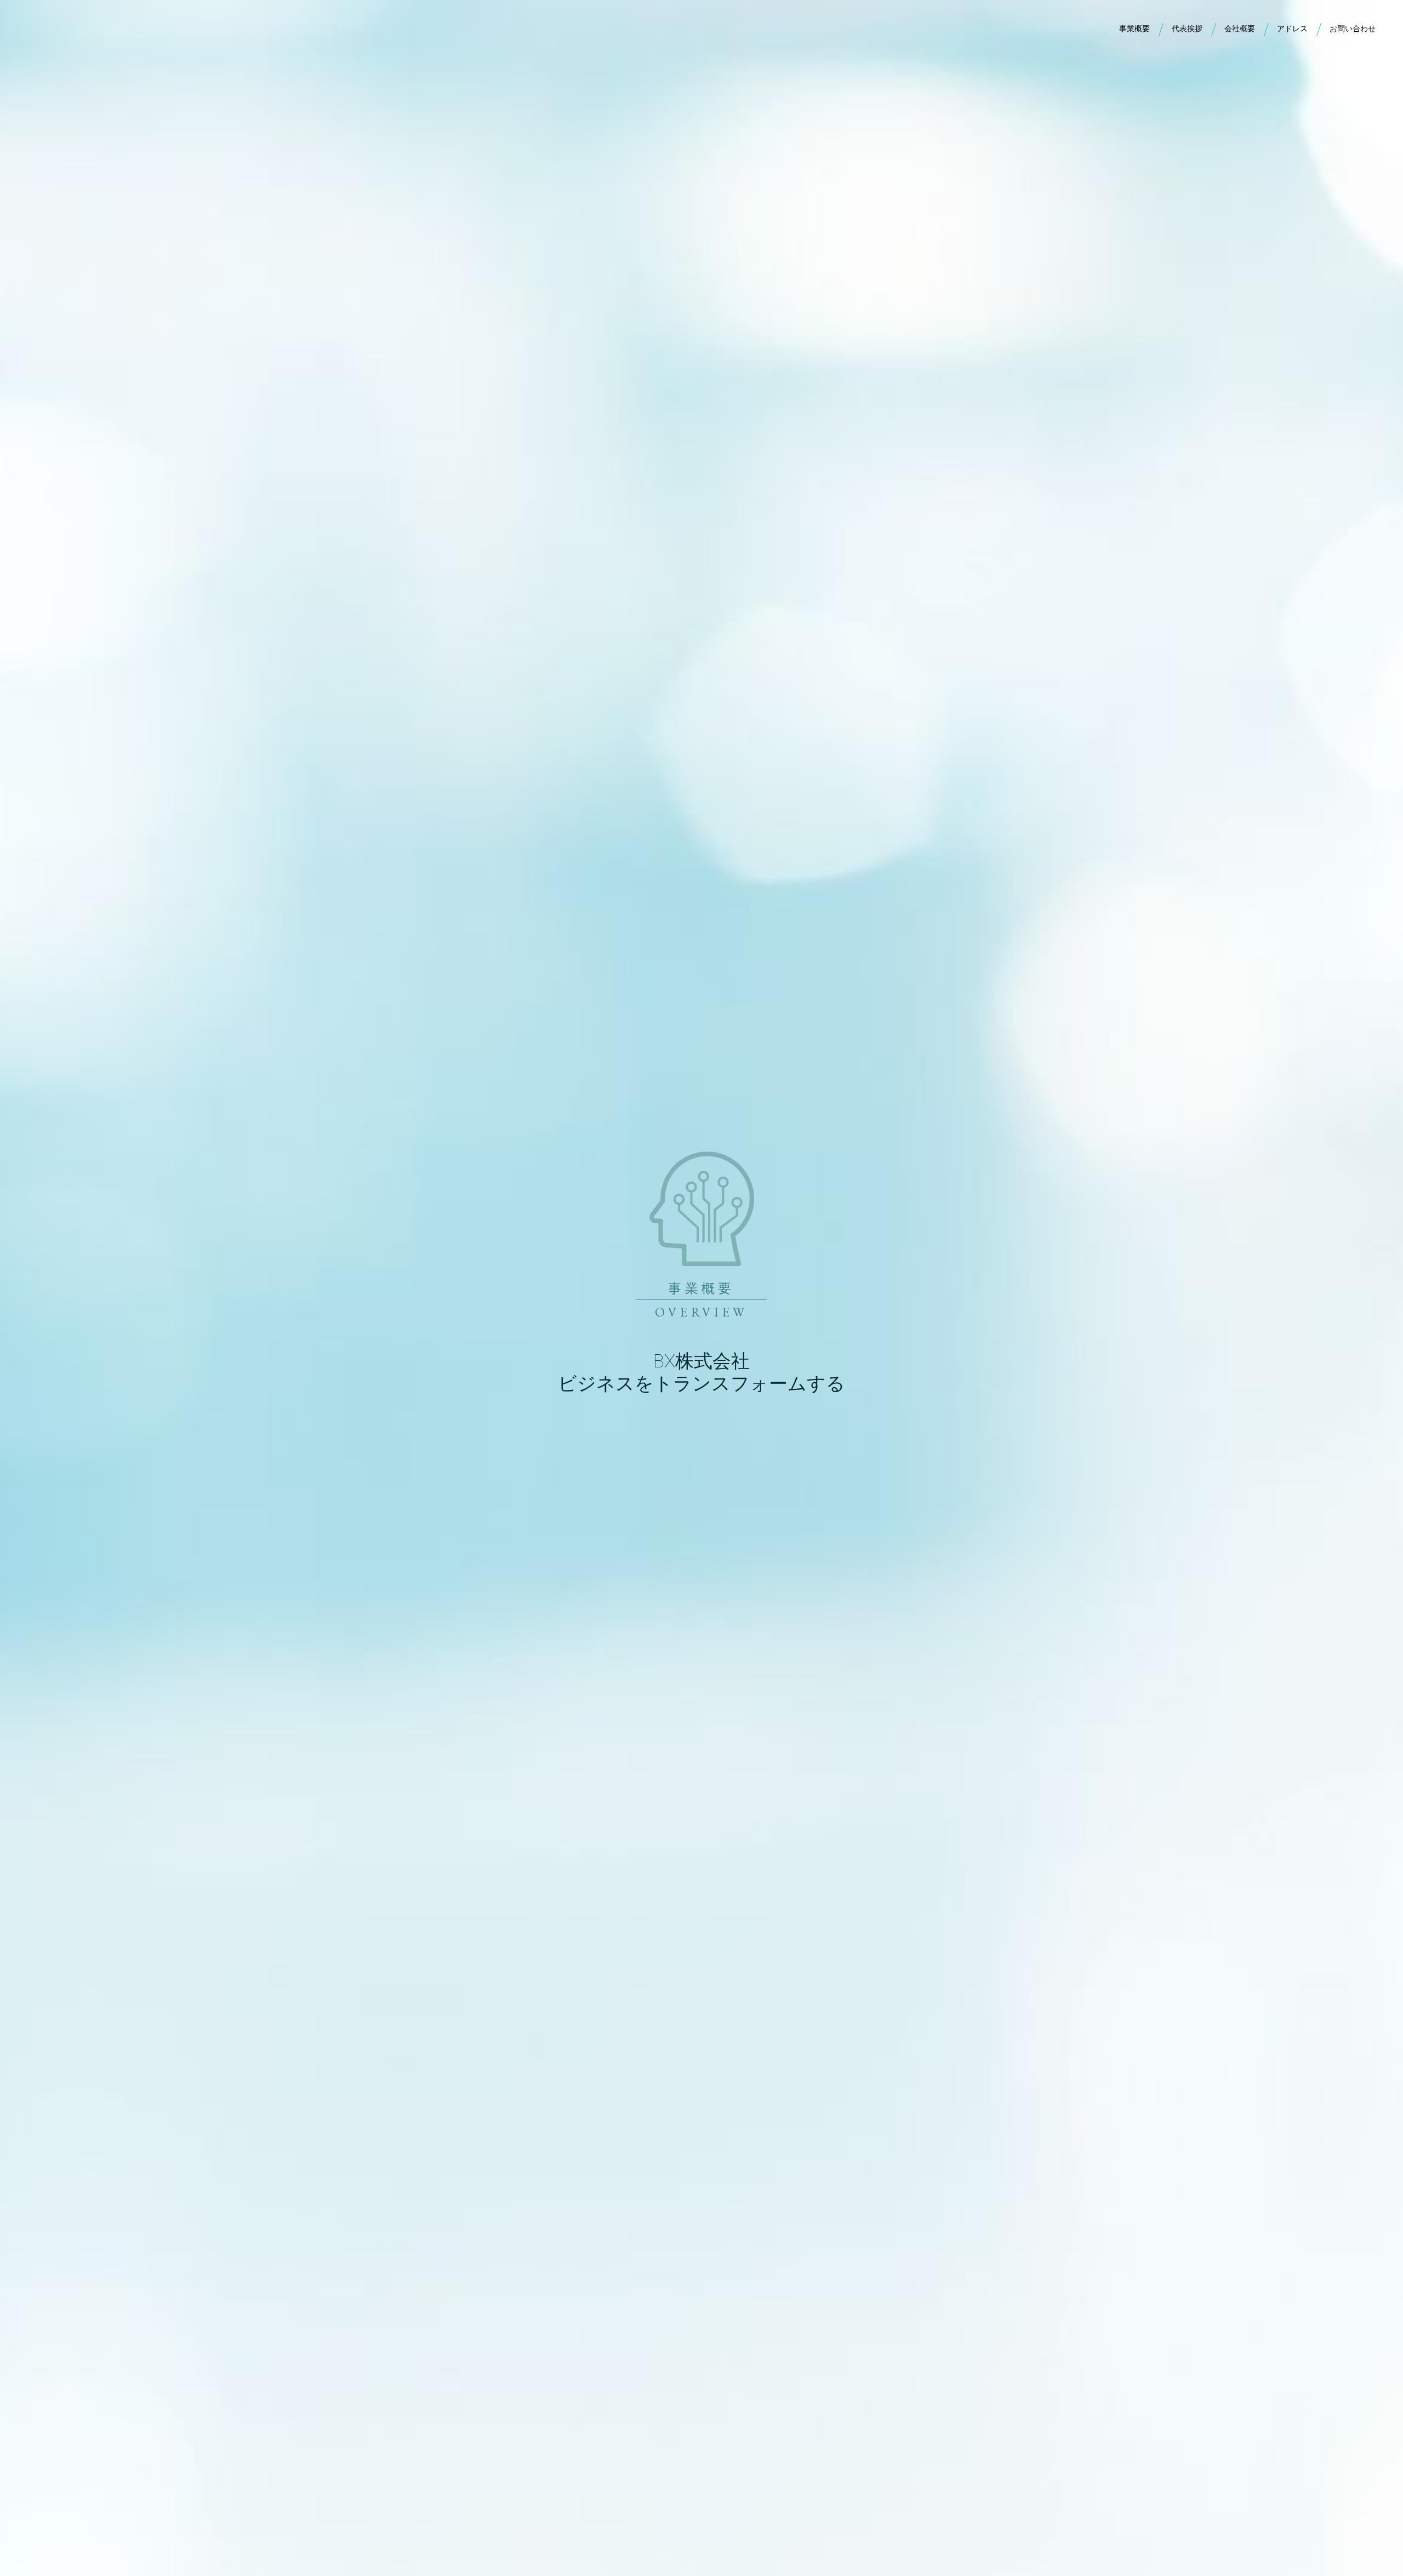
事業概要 (1134, 28)
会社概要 (1240, 28)
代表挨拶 (1187, 28)
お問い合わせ (1353, 28)
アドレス (1292, 28)
